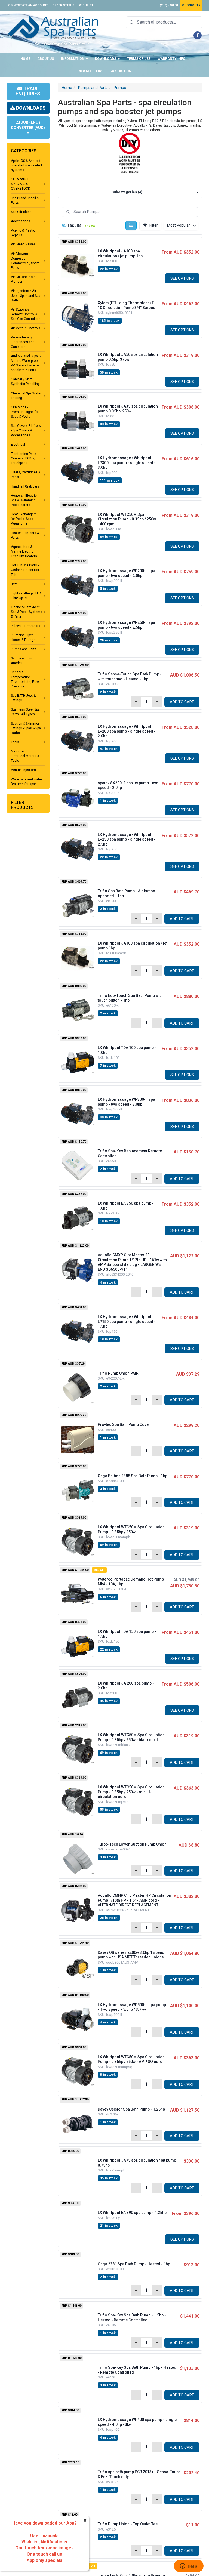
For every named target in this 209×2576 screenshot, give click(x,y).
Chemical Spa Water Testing (26, 396)
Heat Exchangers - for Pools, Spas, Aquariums (25, 519)
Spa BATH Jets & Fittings (23, 698)
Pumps (120, 88)
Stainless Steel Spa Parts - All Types (25, 712)
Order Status (63, 5)
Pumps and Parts (24, 649)
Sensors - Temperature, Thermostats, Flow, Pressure (25, 679)
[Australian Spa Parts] (53, 27)
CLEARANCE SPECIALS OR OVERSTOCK (21, 184)
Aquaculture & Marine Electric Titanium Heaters (24, 551)
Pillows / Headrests (26, 626)
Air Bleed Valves (23, 244)
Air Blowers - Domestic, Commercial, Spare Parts (25, 261)
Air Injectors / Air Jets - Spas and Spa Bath (26, 295)
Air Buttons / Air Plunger (23, 279)
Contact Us (120, 71)
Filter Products (22, 805)
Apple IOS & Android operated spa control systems (26, 165)
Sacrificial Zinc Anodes (22, 661)
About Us (46, 59)
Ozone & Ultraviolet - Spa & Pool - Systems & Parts (27, 612)
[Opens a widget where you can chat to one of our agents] (189, 2566)
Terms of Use (139, 59)
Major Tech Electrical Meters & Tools (25, 756)
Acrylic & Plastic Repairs (23, 233)
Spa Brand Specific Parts (25, 200)
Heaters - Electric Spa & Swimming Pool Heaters (24, 500)
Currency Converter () (28, 125)
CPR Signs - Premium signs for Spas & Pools (25, 412)
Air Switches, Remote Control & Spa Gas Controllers (26, 314)
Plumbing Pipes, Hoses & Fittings (23, 638)
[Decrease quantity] (136, 702)
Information (73, 59)
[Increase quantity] (157, 702)
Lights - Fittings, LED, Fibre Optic (26, 596)
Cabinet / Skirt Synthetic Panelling (25, 382)
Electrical (18, 445)
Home (25, 59)
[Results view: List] (131, 225)
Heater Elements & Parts (25, 535)
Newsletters (90, 71)
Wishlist (86, 5)
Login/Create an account (27, 5)
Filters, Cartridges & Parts (26, 475)
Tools (15, 742)
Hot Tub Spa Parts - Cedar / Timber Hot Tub (25, 570)
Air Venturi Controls (26, 328)
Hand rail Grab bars (25, 486)
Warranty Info (171, 59)
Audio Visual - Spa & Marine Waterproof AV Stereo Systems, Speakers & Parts (26, 363)
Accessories (21, 221)
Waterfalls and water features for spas (27, 782)
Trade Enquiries (28, 91)
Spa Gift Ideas (21, 212)
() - (170, 5)
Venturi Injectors (23, 770)
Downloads (106, 59)
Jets (14, 584)
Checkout (191, 5)
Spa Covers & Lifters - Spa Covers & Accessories (26, 430)
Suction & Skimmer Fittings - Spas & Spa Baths (26, 728)
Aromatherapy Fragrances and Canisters (23, 342)
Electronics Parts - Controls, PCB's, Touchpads (25, 458)
